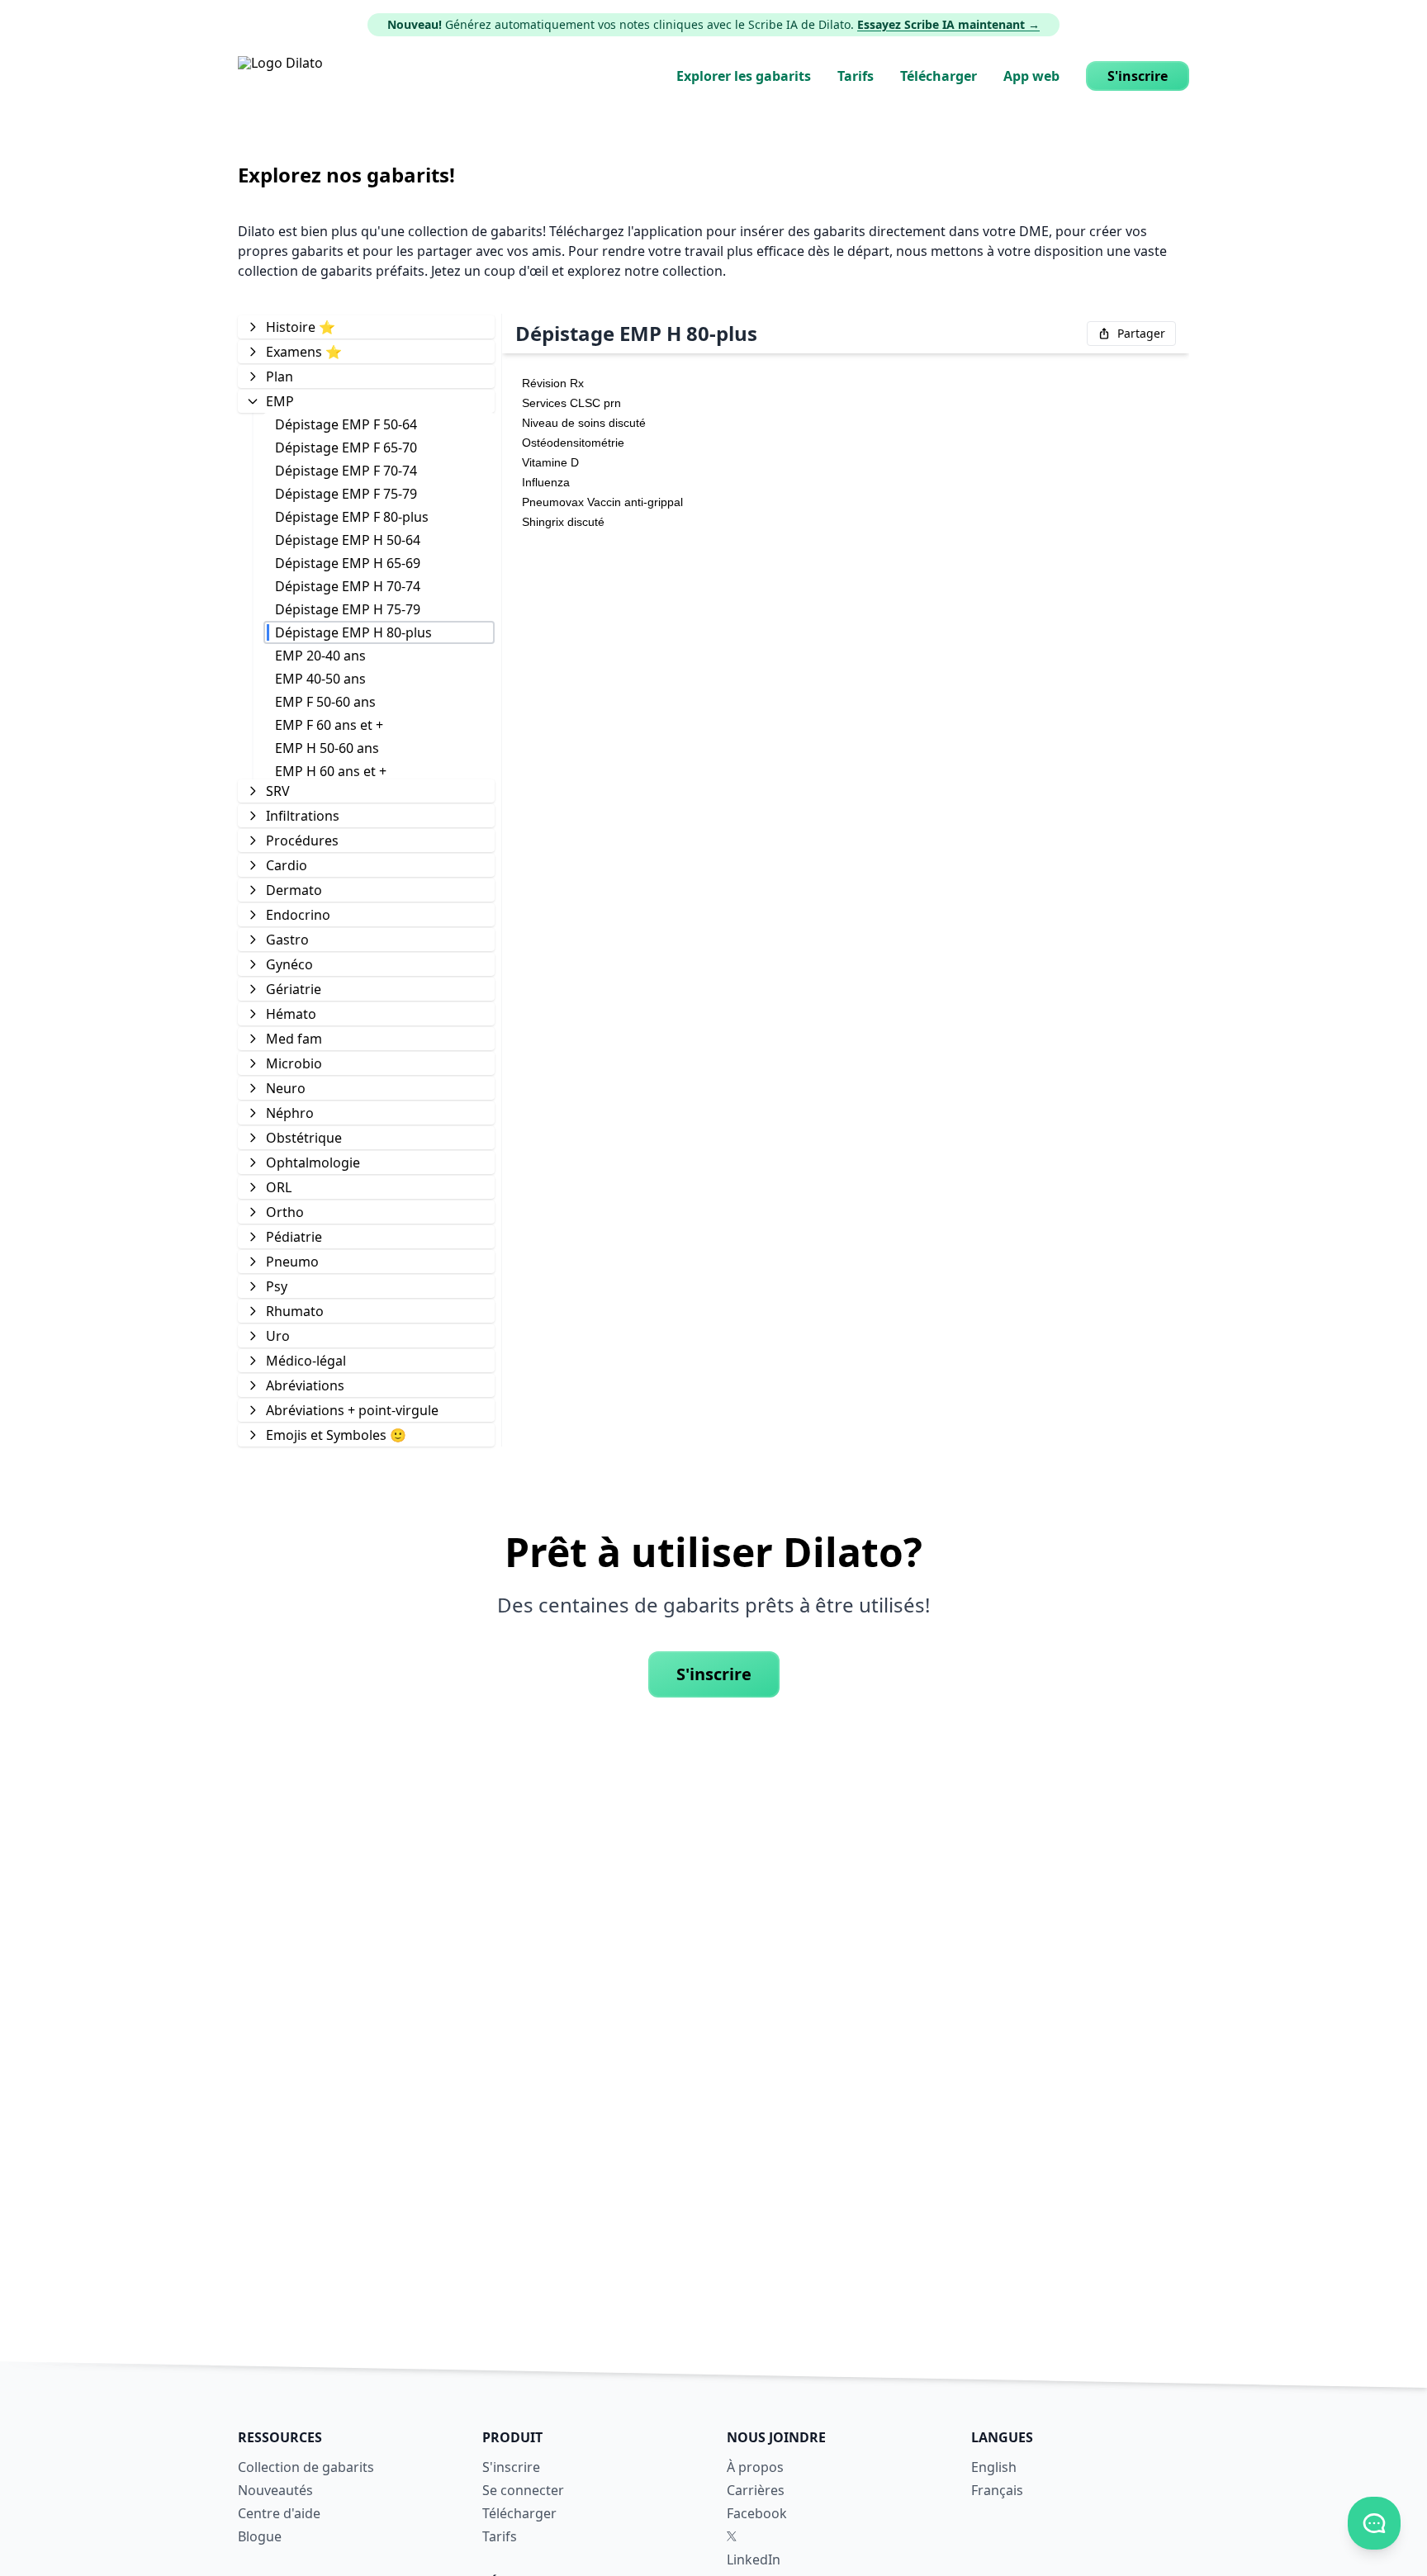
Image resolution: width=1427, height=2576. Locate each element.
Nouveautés (275, 2490)
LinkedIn (754, 2559)
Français (997, 2490)
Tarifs (856, 76)
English (994, 2467)
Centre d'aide (279, 2513)
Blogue (260, 2536)
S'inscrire (1138, 76)
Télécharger (939, 76)
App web (1031, 76)
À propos (755, 2467)
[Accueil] (280, 76)
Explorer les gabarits (744, 76)
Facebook (757, 2513)
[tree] (366, 880)
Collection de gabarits (306, 2467)
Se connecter (523, 2490)
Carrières (756, 2490)
